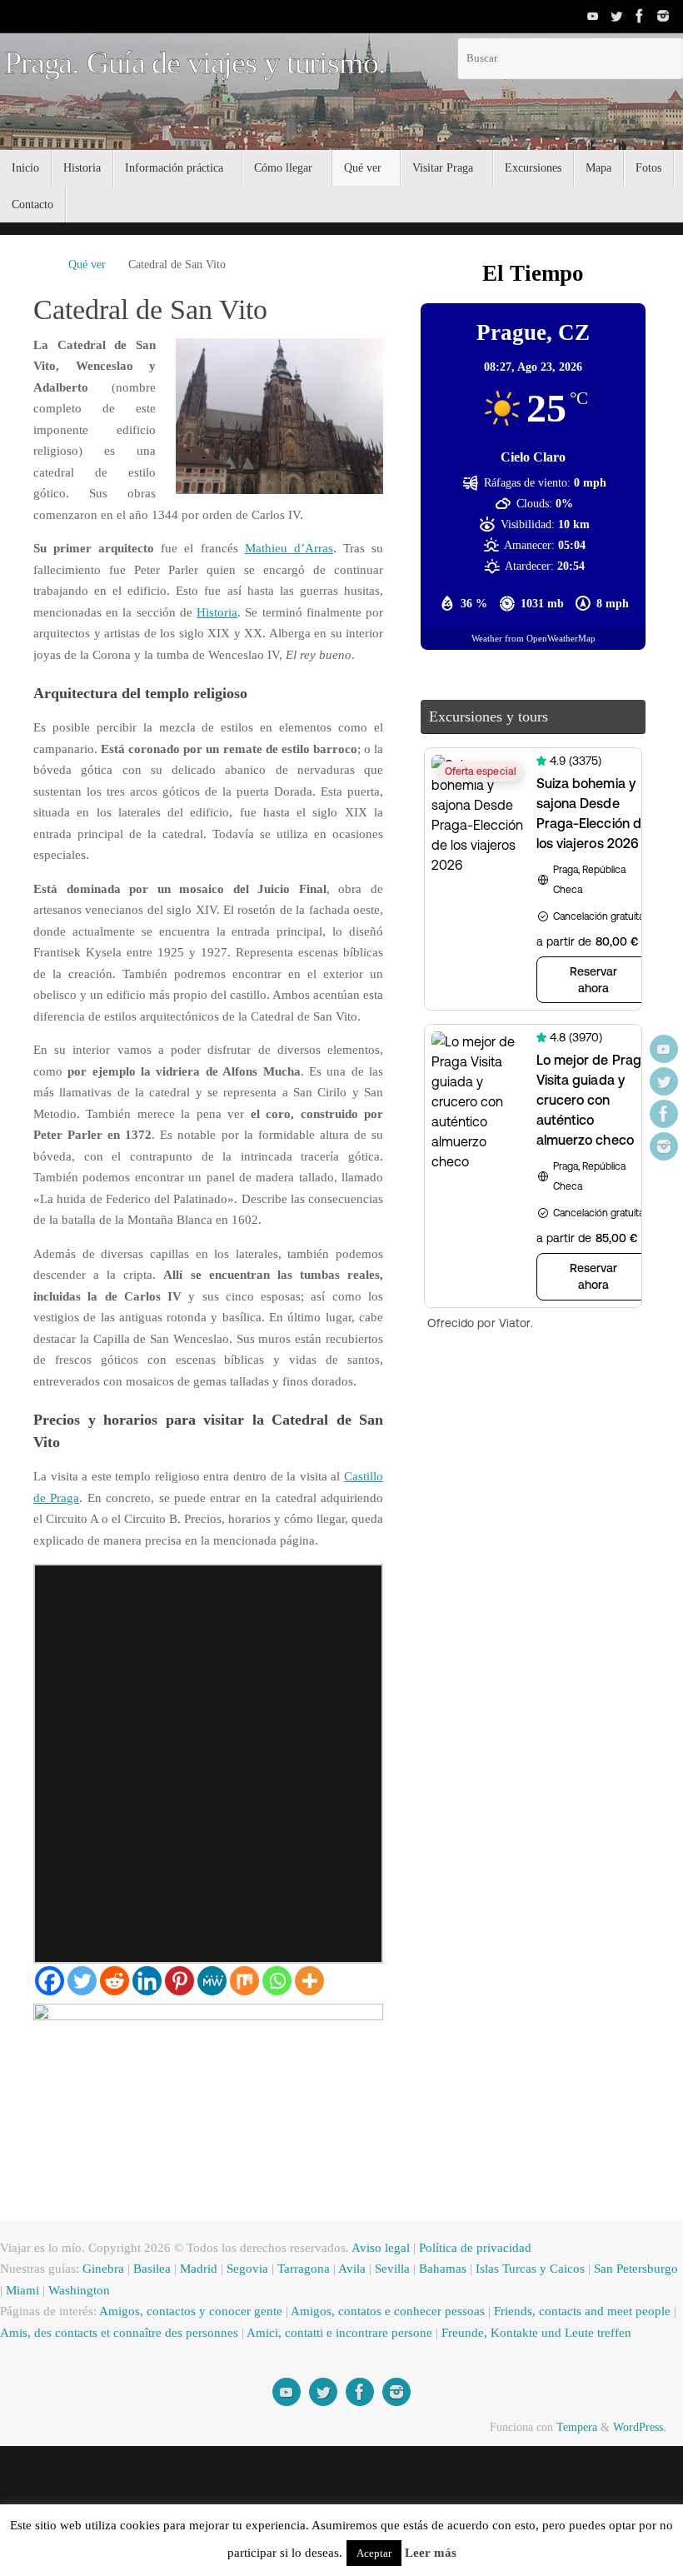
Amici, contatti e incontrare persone (452, 2418)
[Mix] (244, 2066)
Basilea (165, 2354)
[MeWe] (212, 2066)
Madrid (214, 2354)
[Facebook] (640, 16)
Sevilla (417, 2354)
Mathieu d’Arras (288, 549)
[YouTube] (593, 16)
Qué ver (88, 265)
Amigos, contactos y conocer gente (209, 2396)
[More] (309, 2066)
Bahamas (470, 2354)
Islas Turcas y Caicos (561, 2354)
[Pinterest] (179, 2066)
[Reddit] (115, 2066)
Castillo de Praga (102, 1562)
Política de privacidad (503, 2333)
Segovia (265, 2354)
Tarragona (325, 2354)
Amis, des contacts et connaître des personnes (210, 2418)
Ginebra (113, 2354)
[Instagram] (663, 16)
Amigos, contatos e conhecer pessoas (423, 2396)
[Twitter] (616, 16)
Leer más (474, 2553)
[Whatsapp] (277, 2066)
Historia (288, 613)
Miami (97, 2376)
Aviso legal (403, 2333)
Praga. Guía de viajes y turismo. (195, 63)
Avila (376, 2354)
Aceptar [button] (417, 2553)
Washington (158, 2376)
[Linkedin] (147, 2066)
